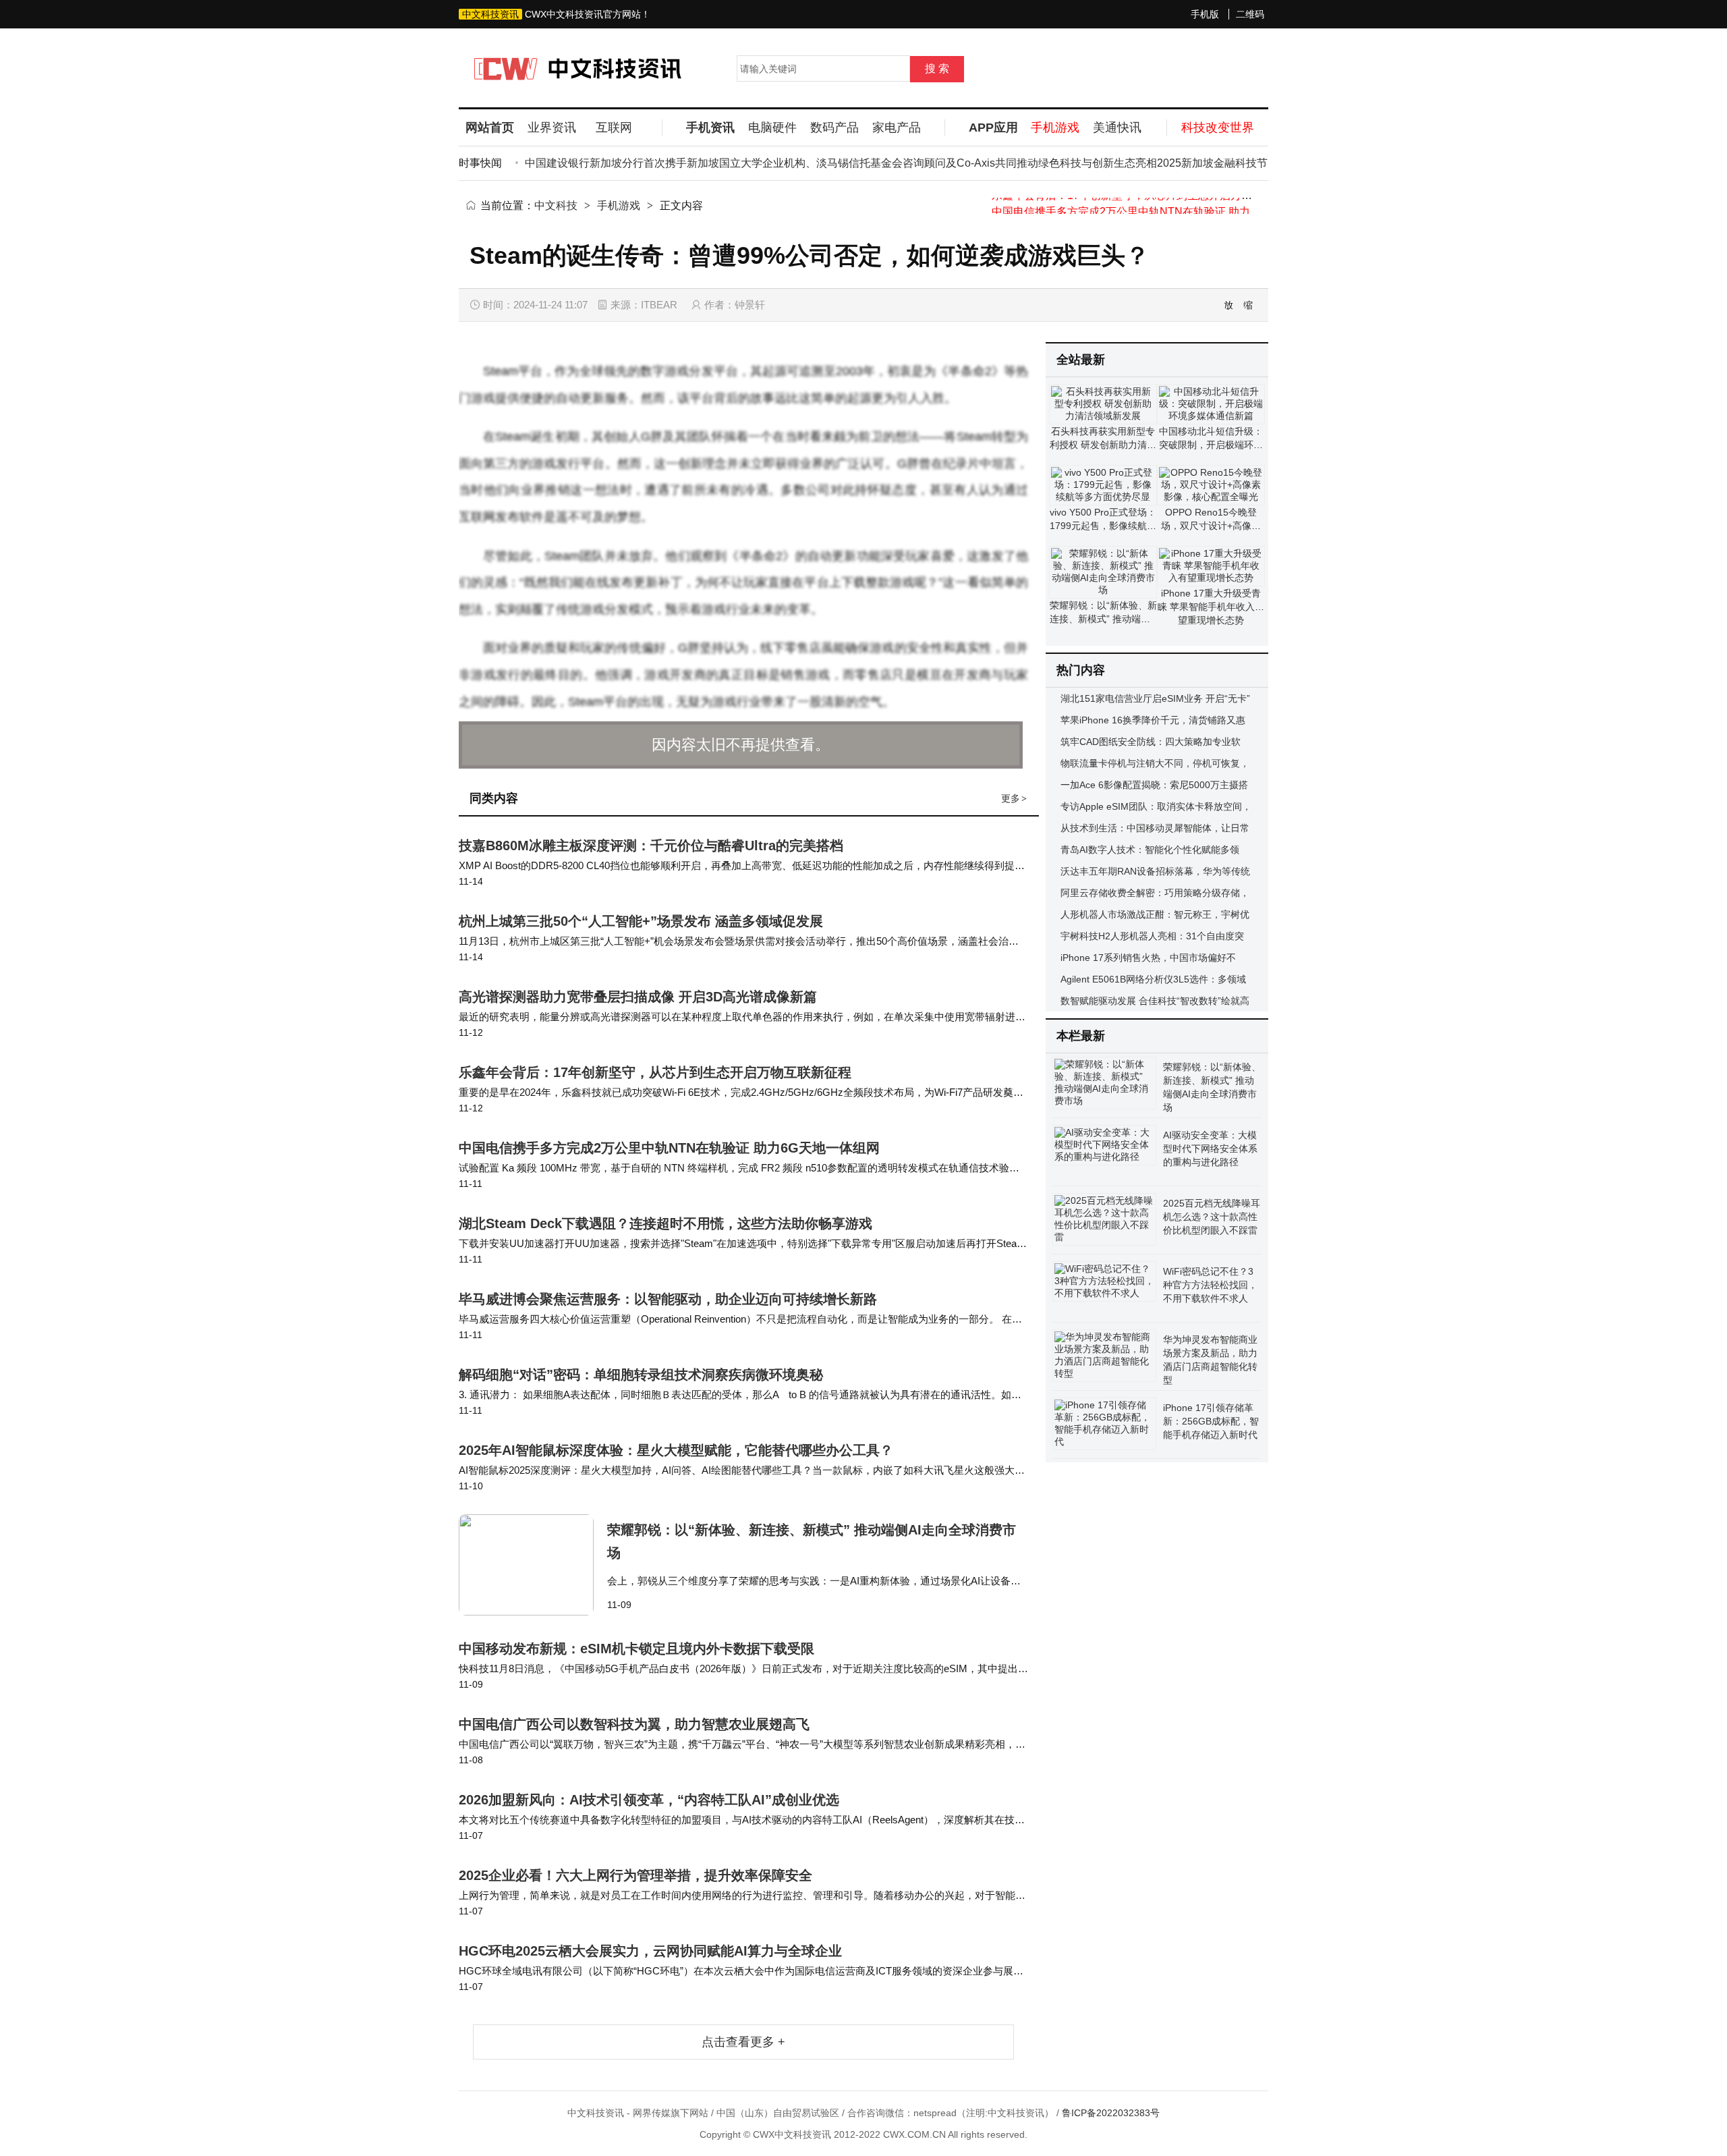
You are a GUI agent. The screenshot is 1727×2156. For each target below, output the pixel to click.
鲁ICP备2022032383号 (1111, 2113)
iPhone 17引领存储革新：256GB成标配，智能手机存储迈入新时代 (1211, 1421)
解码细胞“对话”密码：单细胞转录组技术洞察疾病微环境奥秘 (641, 1375)
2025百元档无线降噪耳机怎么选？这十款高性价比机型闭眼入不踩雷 (1212, 1217)
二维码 (1250, 14)
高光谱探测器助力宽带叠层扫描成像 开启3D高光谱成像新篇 (638, 997)
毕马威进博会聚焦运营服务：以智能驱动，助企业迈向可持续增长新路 (668, 1299)
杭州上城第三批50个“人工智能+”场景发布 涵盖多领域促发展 (641, 921)
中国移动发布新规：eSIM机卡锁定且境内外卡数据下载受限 (636, 1649)
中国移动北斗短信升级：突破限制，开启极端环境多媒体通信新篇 (1211, 445)
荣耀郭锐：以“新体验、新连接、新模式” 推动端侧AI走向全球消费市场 (1103, 619)
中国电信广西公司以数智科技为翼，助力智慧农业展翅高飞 (634, 1724)
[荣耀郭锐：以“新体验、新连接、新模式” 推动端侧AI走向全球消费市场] (533, 1565)
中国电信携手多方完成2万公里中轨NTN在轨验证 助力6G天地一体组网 (1160, 205)
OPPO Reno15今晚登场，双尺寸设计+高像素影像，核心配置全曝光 (1211, 526)
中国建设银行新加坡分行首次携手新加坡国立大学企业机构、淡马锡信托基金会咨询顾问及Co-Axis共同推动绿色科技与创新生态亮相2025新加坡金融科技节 (861, 163)
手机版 (1205, 14)
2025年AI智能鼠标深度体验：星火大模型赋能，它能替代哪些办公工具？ (676, 1450)
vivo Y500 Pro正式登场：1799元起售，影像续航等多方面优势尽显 (1103, 526)
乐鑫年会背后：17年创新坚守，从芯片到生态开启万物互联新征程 (655, 1072)
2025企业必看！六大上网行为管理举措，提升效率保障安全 (635, 1875)
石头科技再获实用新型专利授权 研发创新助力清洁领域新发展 (1103, 445)
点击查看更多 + (743, 2042)
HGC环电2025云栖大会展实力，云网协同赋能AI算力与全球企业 (650, 1951)
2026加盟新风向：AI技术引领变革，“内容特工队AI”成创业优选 (649, 1800)
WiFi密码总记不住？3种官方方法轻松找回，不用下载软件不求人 (1210, 1285)
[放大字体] (1229, 305)
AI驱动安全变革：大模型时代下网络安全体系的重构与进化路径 (1210, 1149)
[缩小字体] (1249, 305)
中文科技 (556, 205)
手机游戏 (619, 205)
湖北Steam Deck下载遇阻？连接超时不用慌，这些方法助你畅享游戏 (666, 1223)
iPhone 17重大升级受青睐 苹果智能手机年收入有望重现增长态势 (1211, 607)
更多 (1014, 798)
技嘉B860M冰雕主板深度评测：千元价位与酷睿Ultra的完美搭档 (651, 846)
